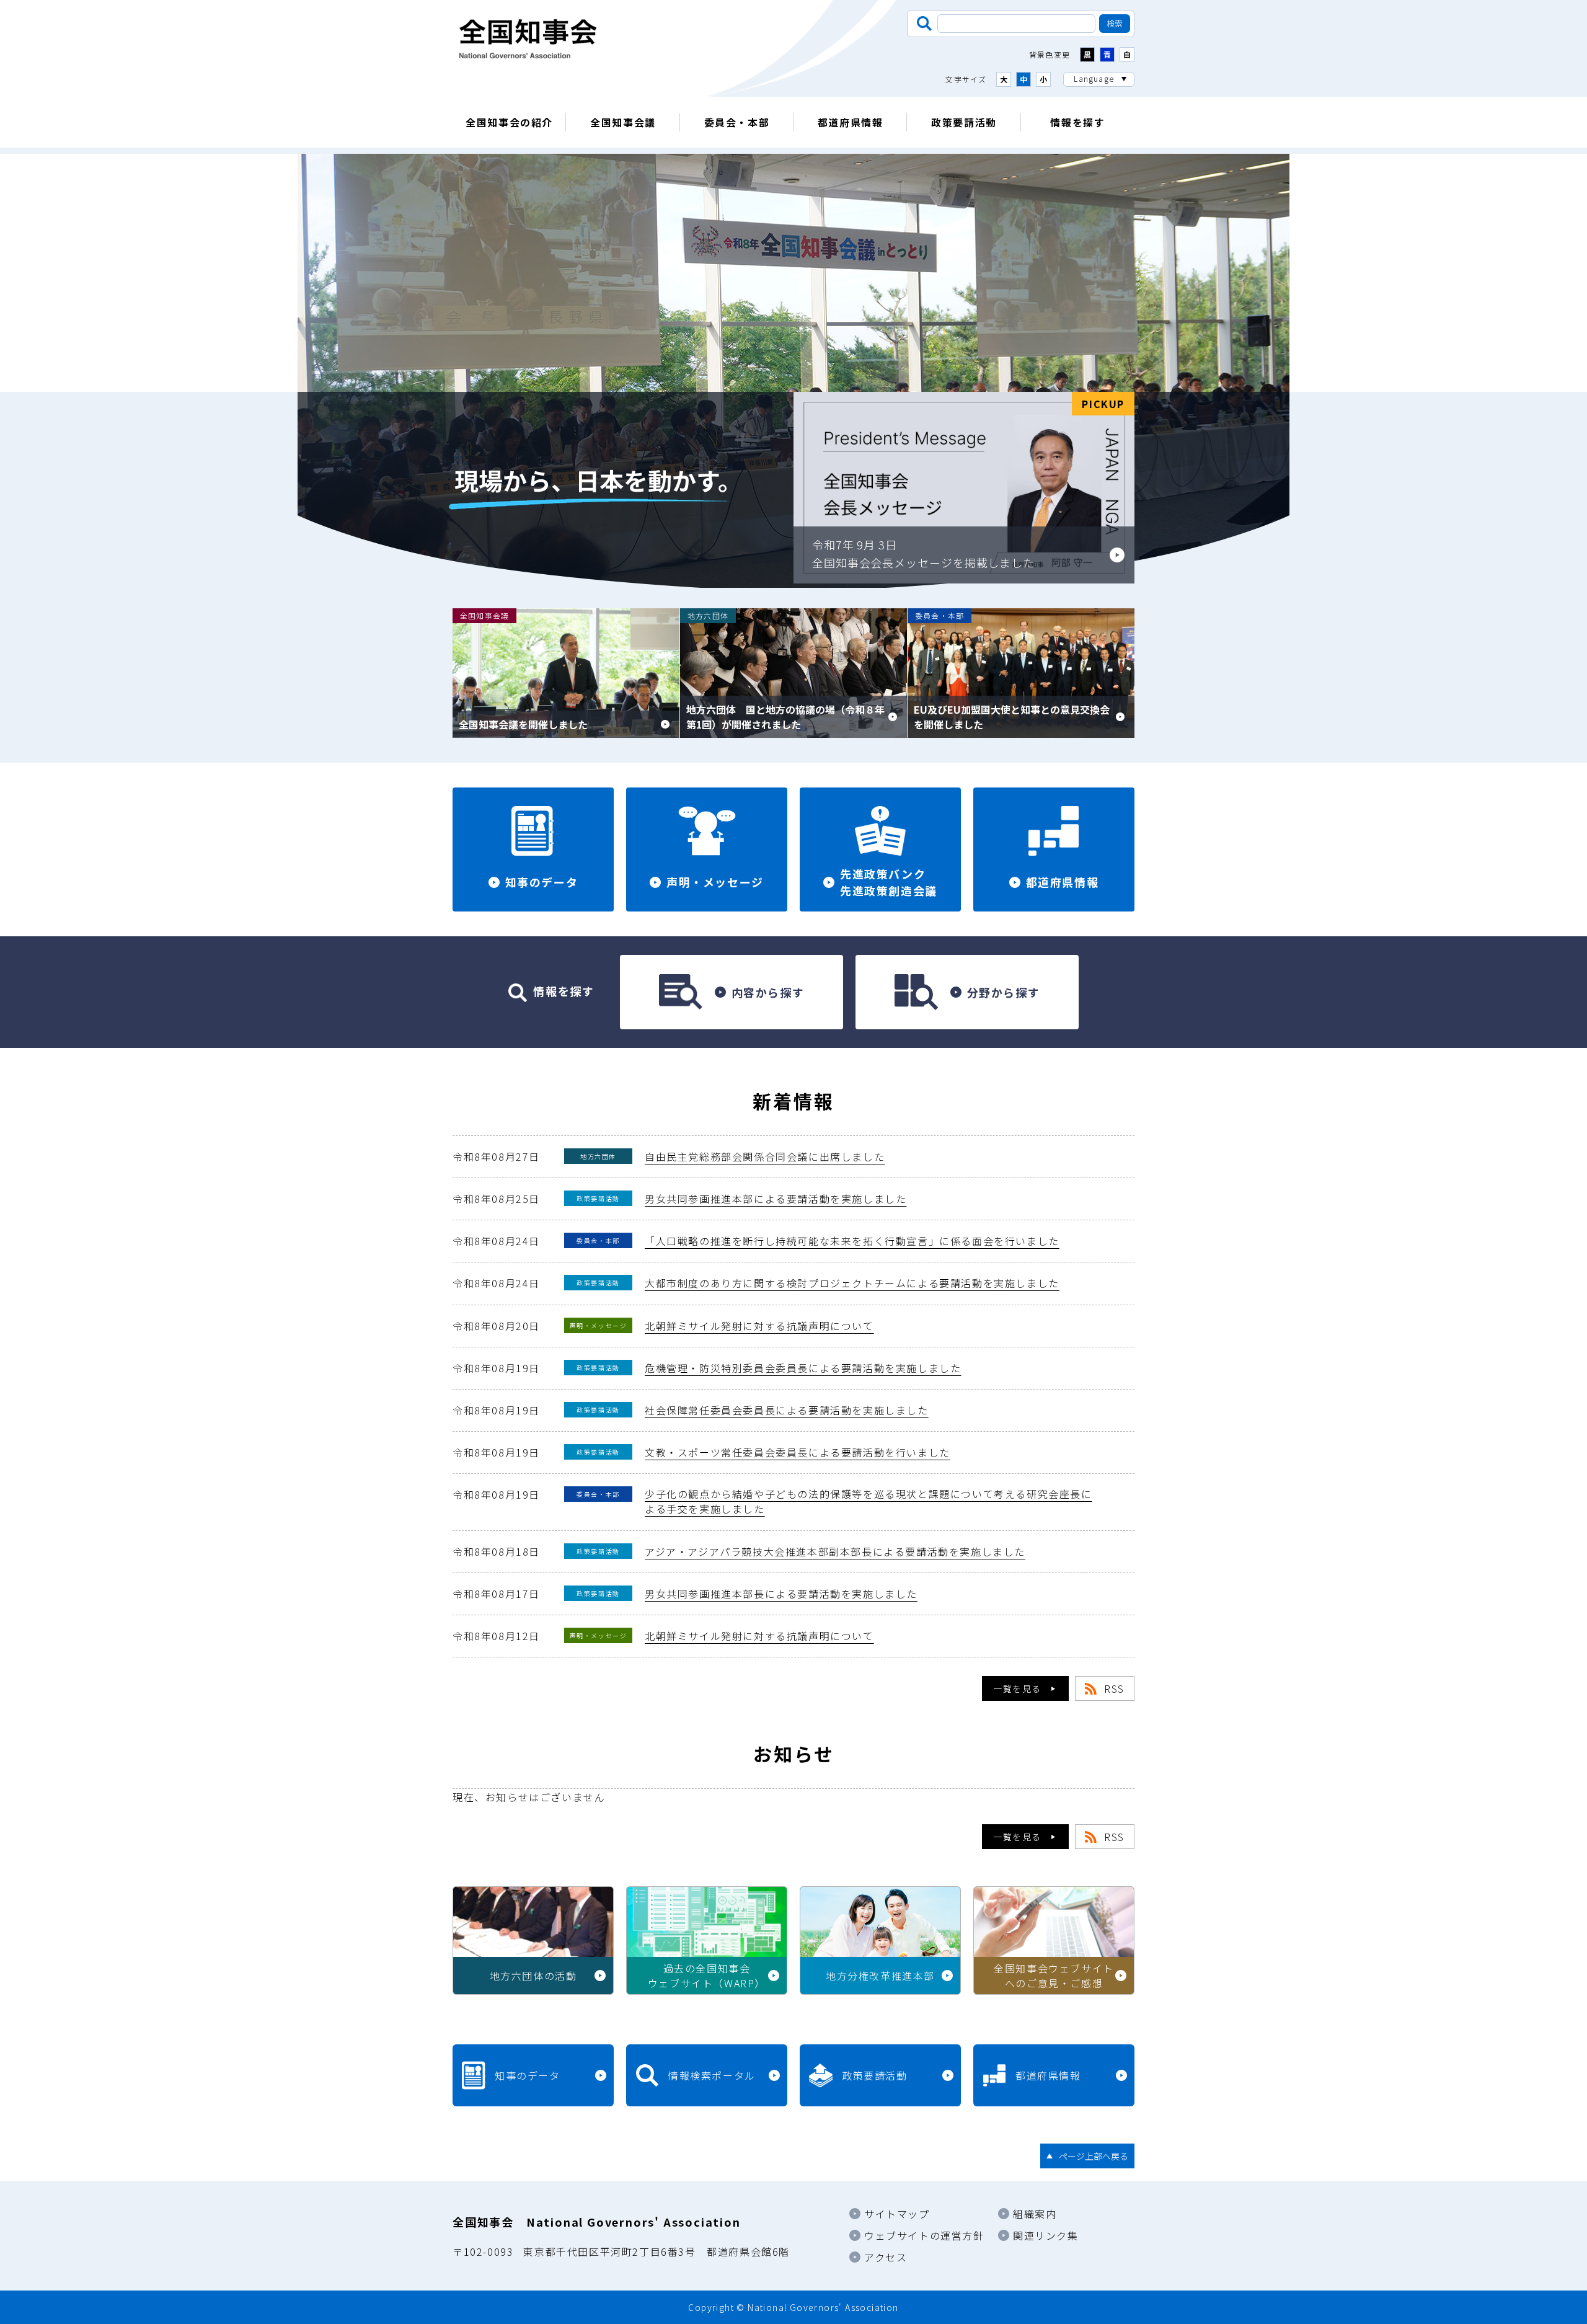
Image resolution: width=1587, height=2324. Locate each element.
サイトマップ (897, 2214)
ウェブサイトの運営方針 (924, 2235)
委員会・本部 (737, 122)
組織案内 (1035, 2214)
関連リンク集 (1046, 2235)
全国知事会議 (623, 122)
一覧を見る (1017, 1688)
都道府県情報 (851, 122)
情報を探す (1077, 122)
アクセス (886, 2257)
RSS (1114, 1688)
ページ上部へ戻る (1094, 2156)
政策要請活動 (964, 122)
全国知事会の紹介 (509, 122)
